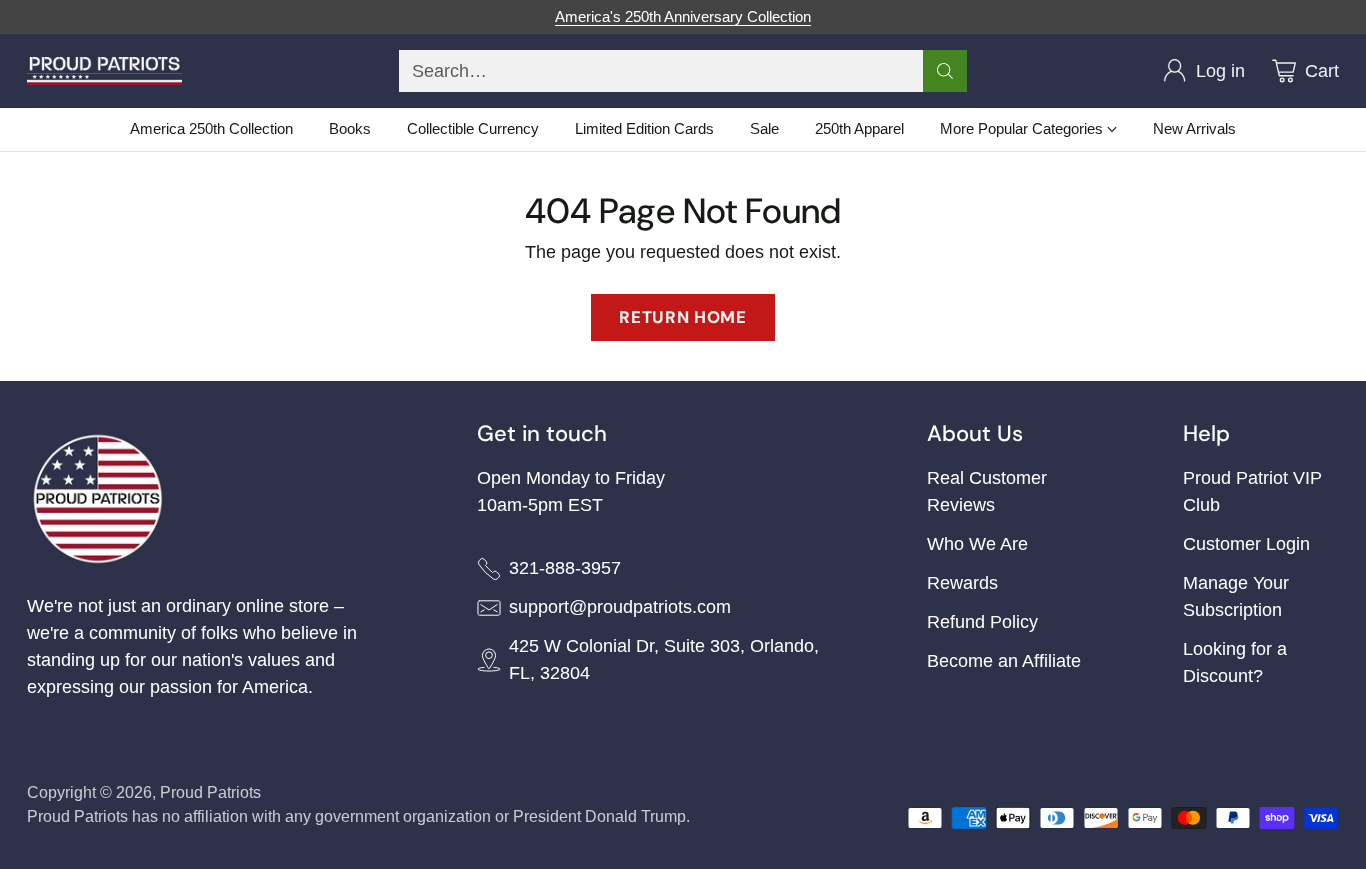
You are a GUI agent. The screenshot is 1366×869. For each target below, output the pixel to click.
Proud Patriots (210, 792)
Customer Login (1246, 544)
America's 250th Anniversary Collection (683, 17)
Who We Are (977, 544)
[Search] (945, 71)
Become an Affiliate (1004, 661)
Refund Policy (982, 622)
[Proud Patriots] (104, 70)
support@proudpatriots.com (620, 607)
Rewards (962, 583)
